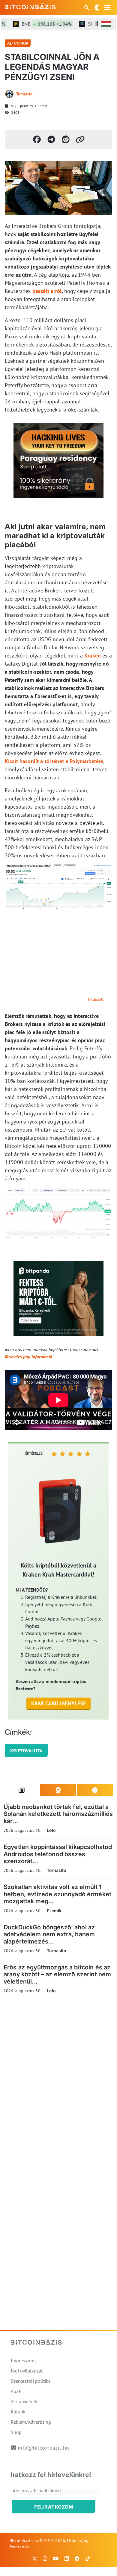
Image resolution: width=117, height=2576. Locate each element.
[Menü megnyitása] (107, 8)
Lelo (51, 1830)
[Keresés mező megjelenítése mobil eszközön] (87, 8)
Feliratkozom (54, 2507)
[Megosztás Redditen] (66, 139)
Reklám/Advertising (31, 2422)
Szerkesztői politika (31, 2381)
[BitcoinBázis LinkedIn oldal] (67, 2559)
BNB (37, 24)
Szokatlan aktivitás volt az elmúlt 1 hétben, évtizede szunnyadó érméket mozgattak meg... (57, 1894)
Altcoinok (18, 43)
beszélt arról (47, 291)
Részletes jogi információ (28, 1356)
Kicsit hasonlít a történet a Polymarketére (54, 761)
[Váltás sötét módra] (97, 8)
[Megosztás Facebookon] (37, 139)
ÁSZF (16, 2391)
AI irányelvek (24, 2401)
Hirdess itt (96, 999)
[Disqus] (58, 2081)
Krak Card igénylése (59, 1703)
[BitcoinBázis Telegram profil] (77, 2559)
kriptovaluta (26, 1751)
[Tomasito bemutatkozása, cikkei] (9, 94)
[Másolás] (80, 139)
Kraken (93, 656)
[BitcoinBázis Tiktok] (88, 2559)
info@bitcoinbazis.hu (43, 2448)
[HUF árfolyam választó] (106, 24)
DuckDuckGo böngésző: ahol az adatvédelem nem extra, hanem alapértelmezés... (49, 1934)
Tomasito (24, 94)
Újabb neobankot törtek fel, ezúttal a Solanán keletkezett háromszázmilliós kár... (58, 1814)
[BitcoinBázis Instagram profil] (45, 2559)
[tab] (22, 1790)
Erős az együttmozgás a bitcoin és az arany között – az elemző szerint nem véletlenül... (57, 1974)
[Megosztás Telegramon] (51, 139)
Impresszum (23, 2360)
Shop (16, 2432)
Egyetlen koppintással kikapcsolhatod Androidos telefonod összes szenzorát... (58, 1854)
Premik (54, 1911)
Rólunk (18, 2412)
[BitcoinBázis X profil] (34, 2559)
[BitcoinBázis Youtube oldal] (56, 2559)
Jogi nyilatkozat (27, 2371)
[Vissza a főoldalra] (30, 6)
